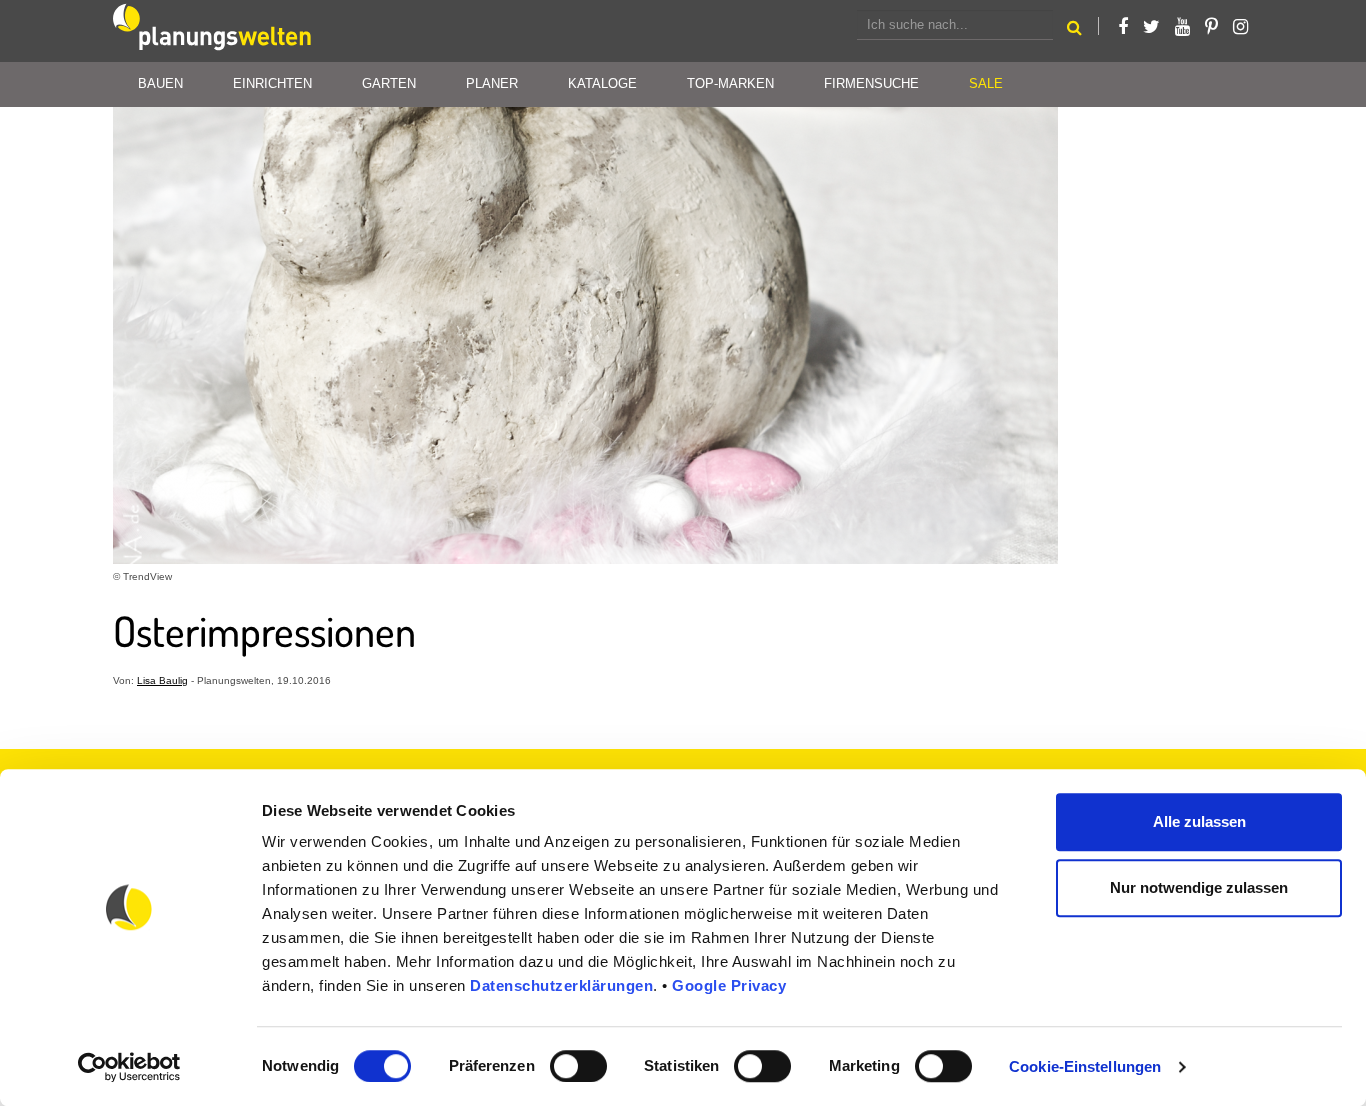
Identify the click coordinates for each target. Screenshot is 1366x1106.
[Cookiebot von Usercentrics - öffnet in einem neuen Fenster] (129, 1067)
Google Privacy (729, 985)
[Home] (213, 31)
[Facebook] (1123, 27)
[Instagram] (1240, 27)
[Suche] (1074, 30)
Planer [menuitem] (492, 83)
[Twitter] (1151, 27)
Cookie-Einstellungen (1085, 1066)
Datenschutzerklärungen (561, 985)
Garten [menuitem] (389, 83)
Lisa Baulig (162, 680)
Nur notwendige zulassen (1199, 887)
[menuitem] (986, 84)
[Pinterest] (1211, 27)
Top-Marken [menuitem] (730, 83)
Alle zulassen (1199, 821)
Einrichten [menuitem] (272, 83)
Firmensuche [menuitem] (871, 83)
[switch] (578, 1066)
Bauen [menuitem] (160, 83)
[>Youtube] (1182, 27)
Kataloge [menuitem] (602, 83)
